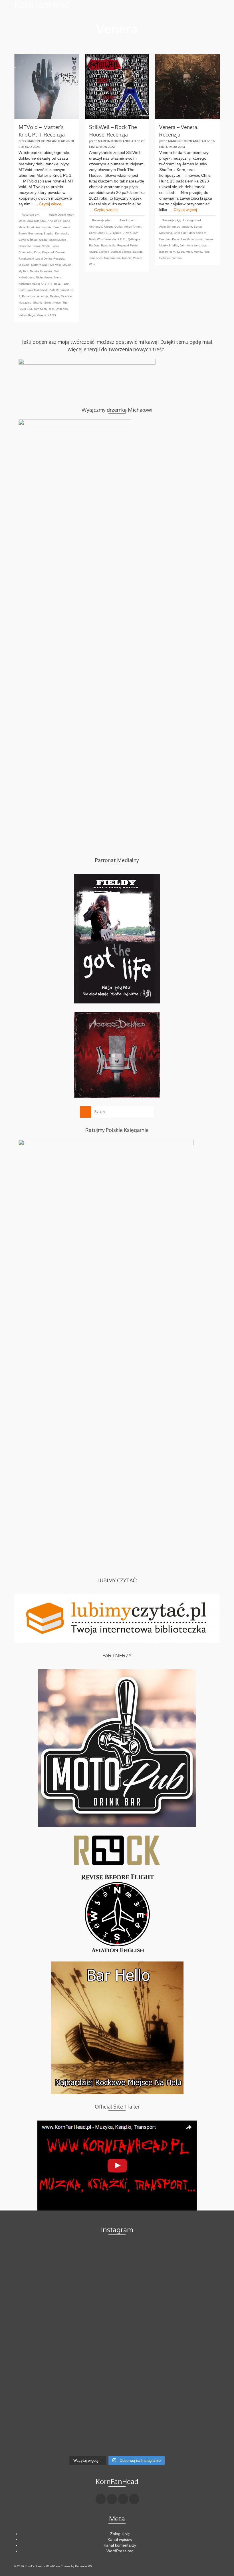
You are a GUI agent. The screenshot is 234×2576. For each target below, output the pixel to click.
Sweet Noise (53, 303)
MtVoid (67, 265)
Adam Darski (57, 215)
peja (57, 284)
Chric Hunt (181, 233)
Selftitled (165, 258)
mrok (189, 252)
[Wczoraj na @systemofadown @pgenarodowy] (186, 2265)
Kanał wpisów (120, 2539)
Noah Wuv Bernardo (102, 239)
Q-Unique (134, 239)
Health (185, 239)
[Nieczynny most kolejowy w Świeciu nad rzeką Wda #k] (48, 2434)
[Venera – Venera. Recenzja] (187, 87)
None (58, 277)
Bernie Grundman (30, 233)
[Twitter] (112, 2499)
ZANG (52, 315)
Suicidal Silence (121, 252)
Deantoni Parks (169, 239)
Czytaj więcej (51, 204)
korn (136, 233)
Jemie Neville (42, 246)
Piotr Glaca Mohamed (33, 290)
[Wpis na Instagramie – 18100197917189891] (48, 2265)
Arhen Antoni (133, 227)
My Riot (23, 271)
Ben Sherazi (61, 227)
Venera (42, 315)
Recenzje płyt (31, 215)
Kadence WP (84, 2566)
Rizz (206, 252)
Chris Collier (97, 233)
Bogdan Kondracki (56, 233)
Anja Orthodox (37, 221)
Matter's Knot (40, 265)
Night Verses (44, 277)
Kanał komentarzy (120, 2545)
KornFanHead (42, 4)
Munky (198, 252)
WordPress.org (120, 2551)
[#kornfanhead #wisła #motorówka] (117, 2248)
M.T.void (24, 265)
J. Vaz (127, 233)
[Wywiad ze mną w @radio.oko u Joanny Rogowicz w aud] (186, 2437)
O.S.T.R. (47, 284)
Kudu (180, 252)
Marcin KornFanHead (46, 141)
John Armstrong (190, 245)
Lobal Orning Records (50, 259)
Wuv (92, 264)
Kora (37, 252)
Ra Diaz (94, 245)
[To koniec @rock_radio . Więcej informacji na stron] (117, 2434)
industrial (197, 239)
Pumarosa (29, 296)
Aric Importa (44, 227)
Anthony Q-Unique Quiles (106, 227)
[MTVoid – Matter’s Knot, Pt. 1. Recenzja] (47, 87)
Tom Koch (40, 309)
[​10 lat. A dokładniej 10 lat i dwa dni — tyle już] (117, 2340)
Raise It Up (108, 245)
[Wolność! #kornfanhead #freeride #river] (48, 2251)
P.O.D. (122, 239)
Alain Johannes (170, 227)
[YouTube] (134, 2499)
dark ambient (198, 233)
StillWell (104, 252)
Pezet (65, 284)
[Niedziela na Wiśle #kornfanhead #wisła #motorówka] (186, 2251)
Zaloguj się (120, 2534)
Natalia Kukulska (41, 271)
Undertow (62, 309)
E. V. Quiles (114, 233)
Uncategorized (191, 220)
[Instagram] (123, 2499)
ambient (187, 227)
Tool (51, 309)
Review (55, 296)
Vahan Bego (27, 315)
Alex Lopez (127, 220)
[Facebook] (101, 2499)
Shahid (38, 303)
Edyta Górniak (28, 240)
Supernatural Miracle (118, 258)
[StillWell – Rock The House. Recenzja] (117, 87)
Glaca (43, 240)
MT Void (56, 265)
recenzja (43, 296)
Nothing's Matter (29, 284)
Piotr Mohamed (59, 290)
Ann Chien (55, 221)
